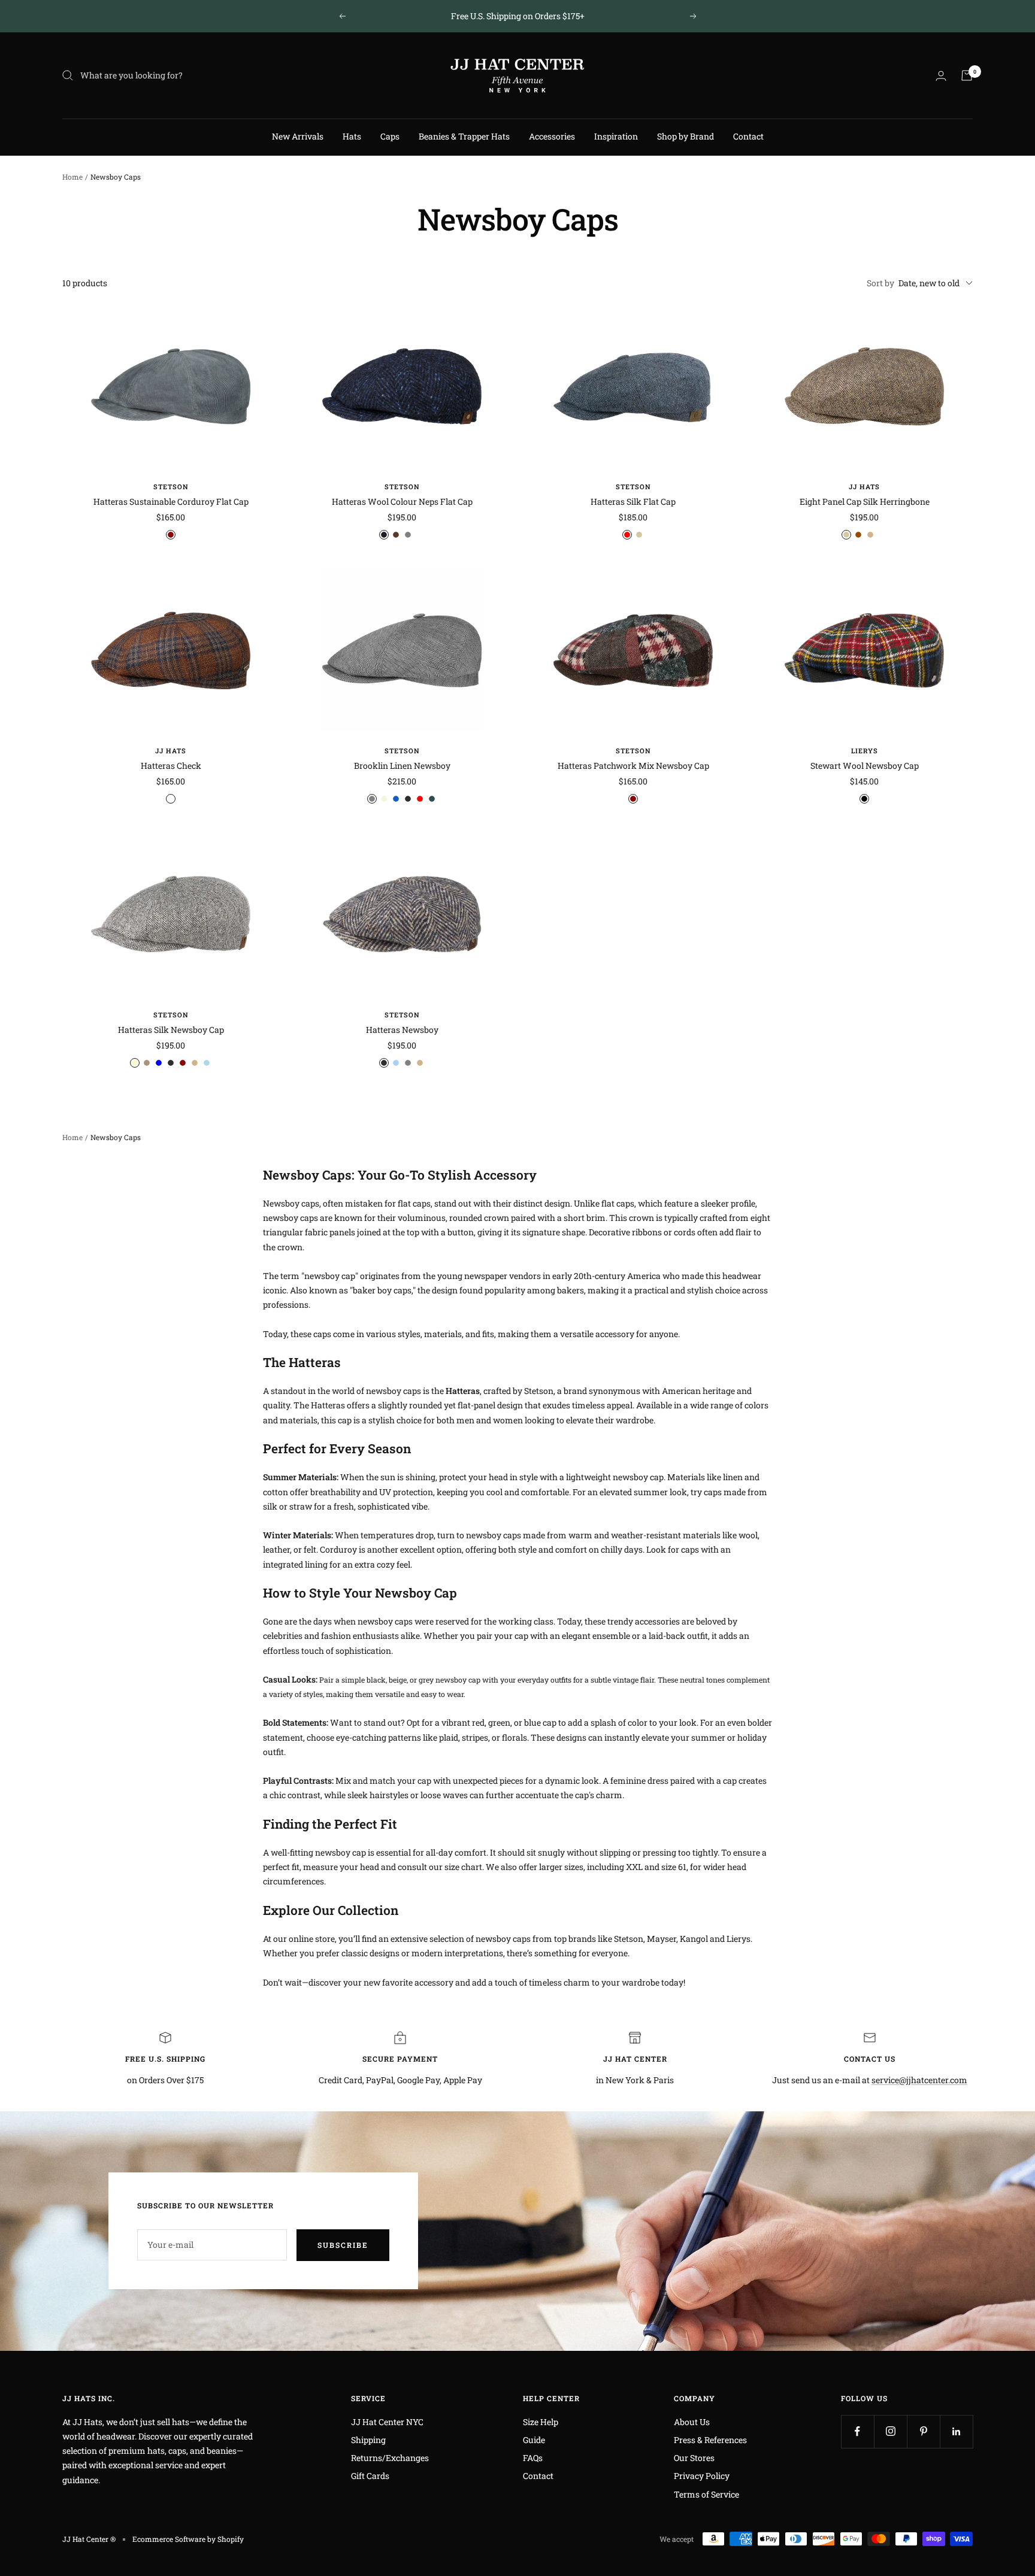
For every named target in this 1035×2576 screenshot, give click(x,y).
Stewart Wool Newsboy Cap (865, 766)
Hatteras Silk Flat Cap (633, 501)
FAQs (533, 2458)
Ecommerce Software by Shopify (188, 2539)
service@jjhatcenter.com (919, 2080)
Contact (748, 136)
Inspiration (616, 136)
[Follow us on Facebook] (857, 2431)
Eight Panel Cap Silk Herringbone (865, 501)
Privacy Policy (702, 2476)
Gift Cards (370, 2476)
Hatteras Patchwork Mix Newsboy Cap (633, 766)
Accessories (552, 136)
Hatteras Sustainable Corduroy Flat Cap (171, 501)
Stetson (171, 487)
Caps (390, 136)
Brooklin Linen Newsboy (402, 766)
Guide (534, 2440)
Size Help (541, 2422)
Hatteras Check (171, 766)
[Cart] (967, 75)
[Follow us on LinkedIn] (956, 2431)
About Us (692, 2422)
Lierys (865, 751)
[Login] (941, 76)
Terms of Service (706, 2494)
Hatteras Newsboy (402, 1030)
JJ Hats (864, 487)
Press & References (710, 2440)
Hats (352, 136)
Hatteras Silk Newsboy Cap (171, 1030)
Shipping (368, 2440)
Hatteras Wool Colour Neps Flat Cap (402, 501)
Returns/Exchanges (390, 2458)
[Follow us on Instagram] (890, 2431)
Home (72, 177)
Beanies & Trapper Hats (464, 136)
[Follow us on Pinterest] (923, 2431)
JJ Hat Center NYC (387, 2422)
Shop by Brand (686, 136)
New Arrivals (298, 136)
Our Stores (694, 2458)
